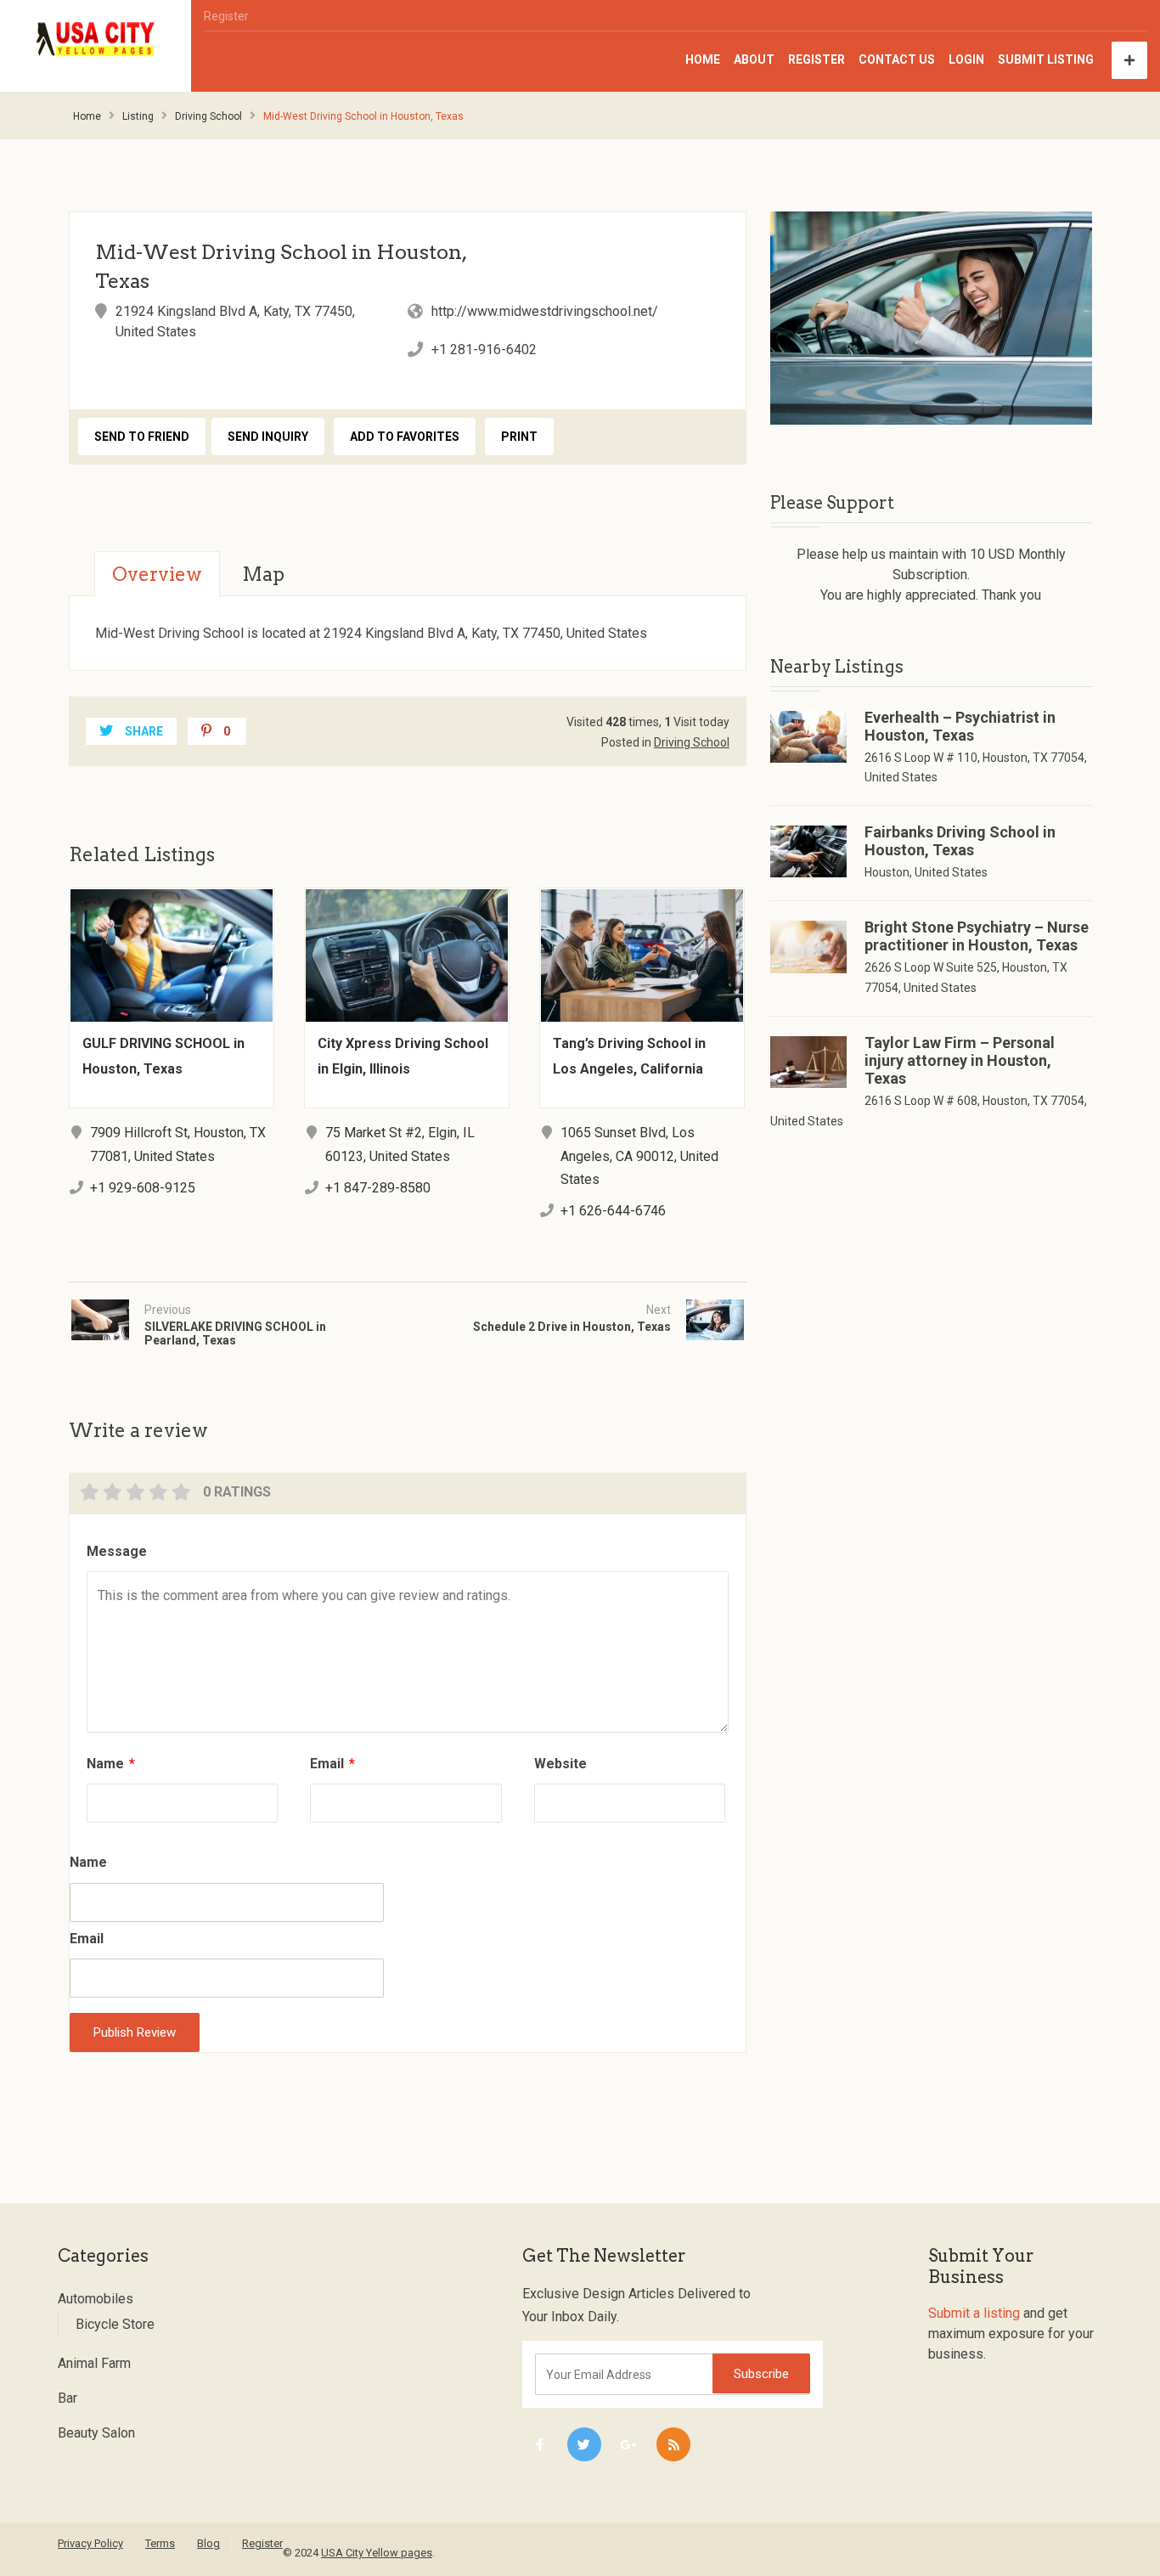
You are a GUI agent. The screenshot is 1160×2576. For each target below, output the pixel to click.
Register (226, 16)
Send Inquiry (268, 437)
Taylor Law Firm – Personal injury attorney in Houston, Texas (960, 1060)
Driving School (208, 116)
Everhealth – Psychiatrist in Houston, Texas (960, 726)
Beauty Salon (96, 2433)
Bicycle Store (115, 2324)
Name (111, 1764)
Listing (138, 116)
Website (560, 1764)
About (754, 59)
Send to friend (142, 437)
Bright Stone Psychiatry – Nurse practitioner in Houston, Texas (977, 936)
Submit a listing (974, 2313)
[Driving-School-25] (931, 318)
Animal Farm (94, 2363)
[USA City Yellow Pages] (96, 39)
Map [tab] (263, 574)
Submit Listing (1046, 59)
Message (117, 1551)
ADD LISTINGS (1129, 60)
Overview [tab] (157, 574)
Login (966, 59)
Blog (208, 2543)
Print (519, 437)
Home (703, 59)
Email (332, 1764)
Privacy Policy (90, 2543)
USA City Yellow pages (377, 2553)
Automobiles (96, 2299)
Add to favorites (405, 437)
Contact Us (897, 59)
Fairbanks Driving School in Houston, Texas (960, 841)
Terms (160, 2543)
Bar (68, 2398)
